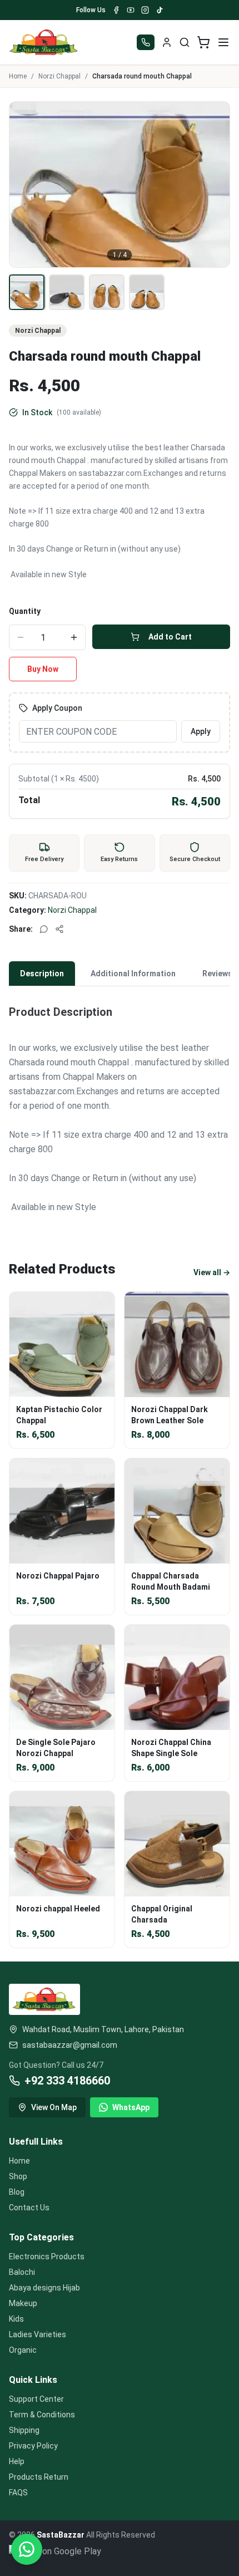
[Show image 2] (67, 292)
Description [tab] (42, 974)
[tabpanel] (120, 1110)
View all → (212, 1272)
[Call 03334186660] (146, 42)
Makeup (23, 2303)
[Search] (185, 42)
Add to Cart (170, 637)
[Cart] (203, 42)
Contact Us (29, 2208)
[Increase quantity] (74, 637)
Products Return (39, 2477)
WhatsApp (131, 2107)
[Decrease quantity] (21, 637)
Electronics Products (47, 2257)
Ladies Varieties (38, 2334)
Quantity (25, 611)
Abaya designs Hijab (44, 2288)
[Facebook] (116, 10)
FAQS (18, 2493)
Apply (201, 731)
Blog (17, 2192)
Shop (18, 2176)
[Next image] (215, 184)
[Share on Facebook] (59, 929)
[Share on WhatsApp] (44, 929)
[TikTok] (160, 10)
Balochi (22, 2272)
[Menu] (223, 42)
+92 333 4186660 (67, 2081)
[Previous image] (24, 184)
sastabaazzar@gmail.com (70, 2045)
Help (17, 2461)
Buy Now (43, 669)
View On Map (54, 2107)
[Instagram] (145, 10)
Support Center (36, 2399)
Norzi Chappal (59, 76)
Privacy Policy (33, 2446)
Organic (23, 2350)
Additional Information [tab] (133, 974)
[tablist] (120, 974)
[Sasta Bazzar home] (44, 42)
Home (18, 76)
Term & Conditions (42, 2415)
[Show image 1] (27, 292)
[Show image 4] (147, 292)
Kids (16, 2319)
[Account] (167, 42)
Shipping (24, 2430)
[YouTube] (131, 10)
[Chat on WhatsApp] (27, 2549)
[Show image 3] (107, 292)
